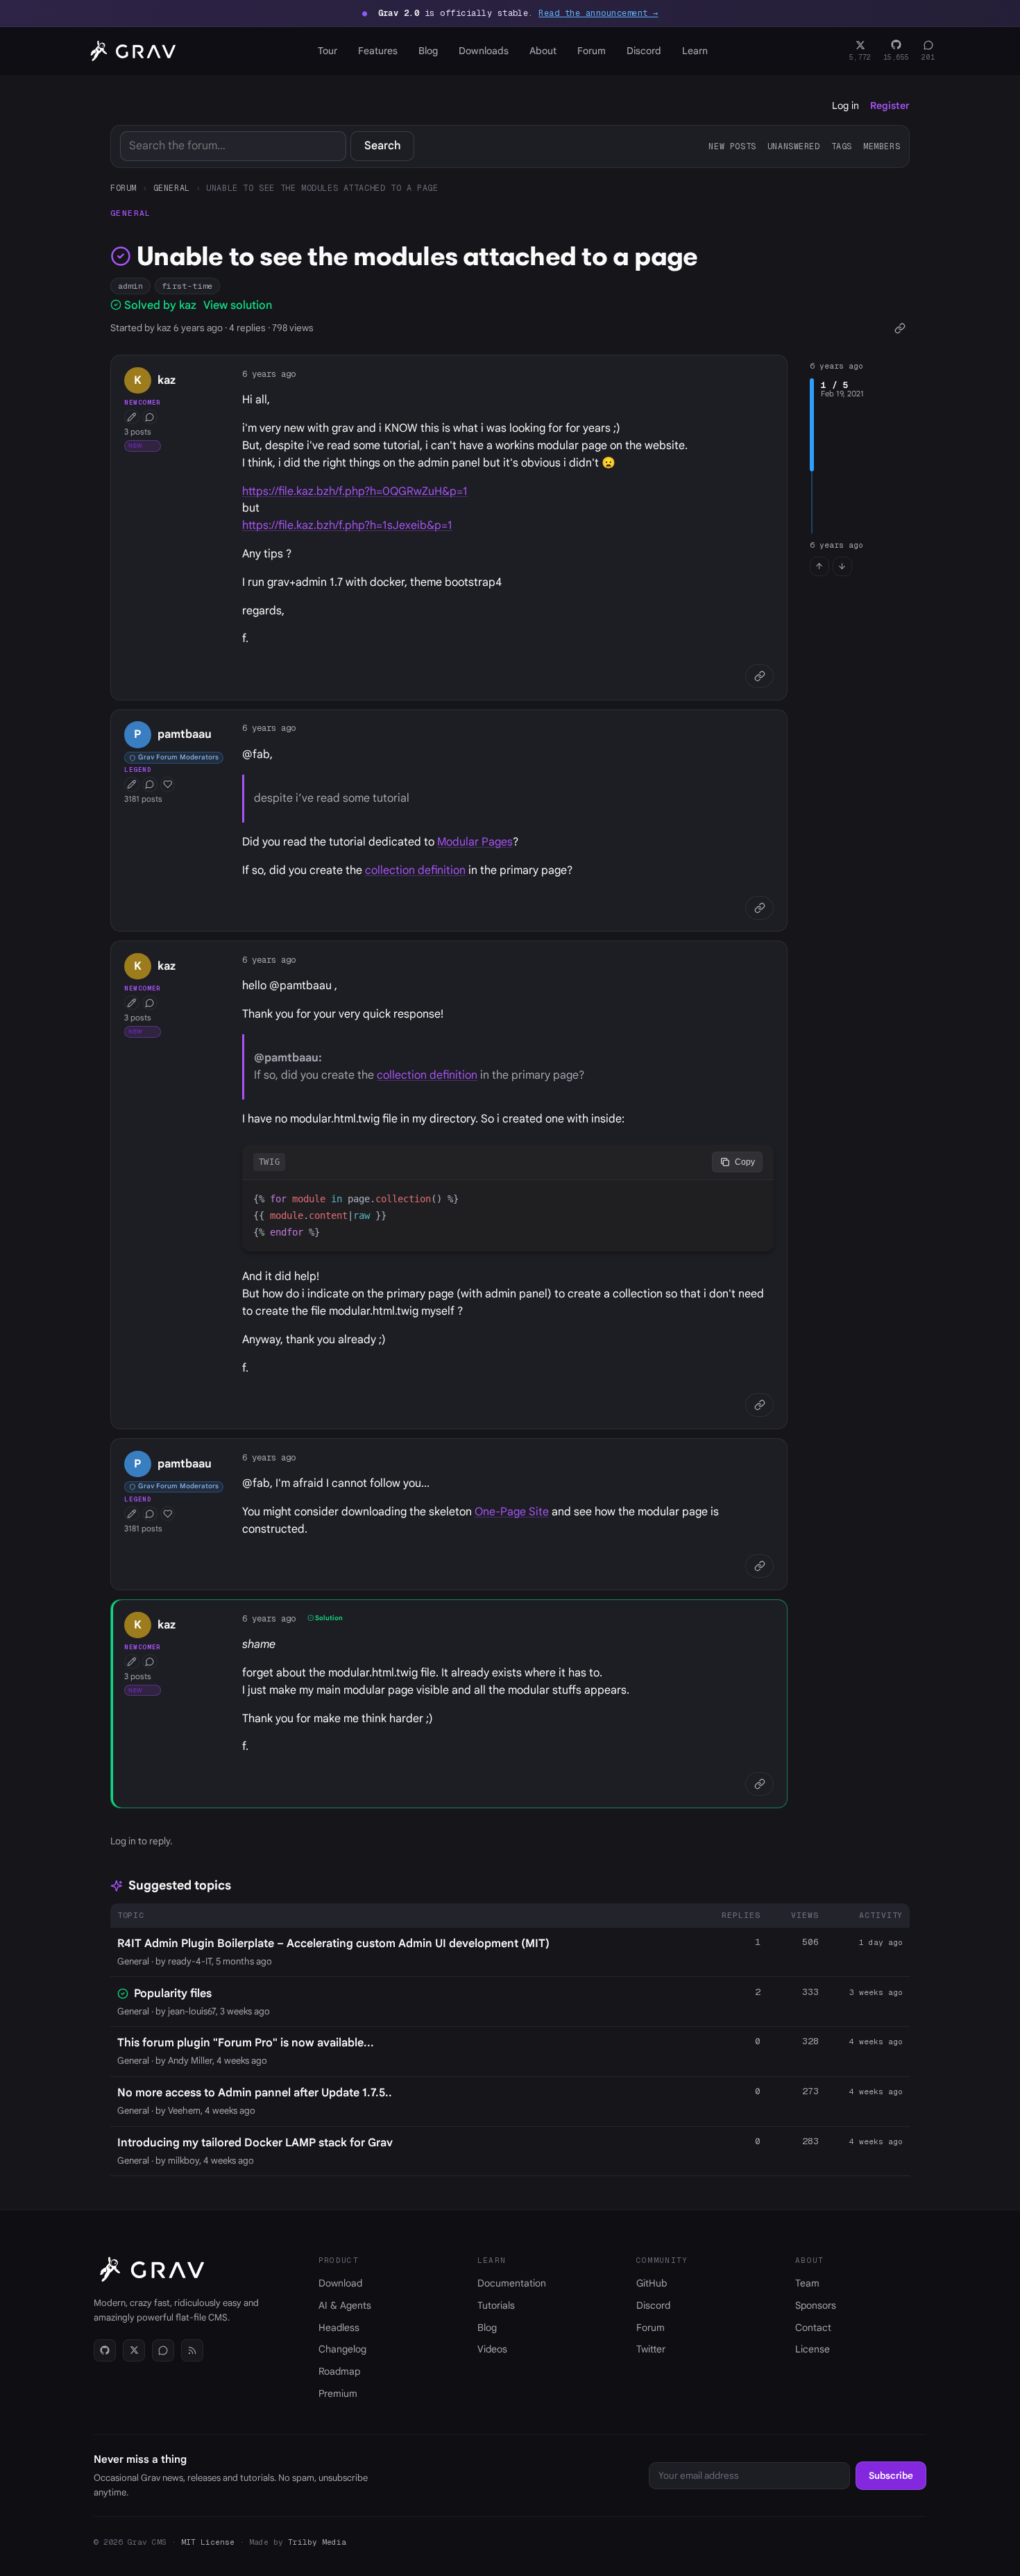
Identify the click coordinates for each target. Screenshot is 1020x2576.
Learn (695, 51)
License (813, 2349)
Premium (338, 2393)
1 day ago (881, 1942)
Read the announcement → (598, 13)
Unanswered (794, 146)
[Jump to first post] (819, 566)
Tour (328, 51)
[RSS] (192, 2350)
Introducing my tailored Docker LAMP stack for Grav (255, 2143)
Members (882, 146)
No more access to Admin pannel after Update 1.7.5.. (255, 2093)
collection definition (415, 870)
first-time (187, 286)
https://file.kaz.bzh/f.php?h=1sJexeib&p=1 (347, 525)
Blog (428, 51)
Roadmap (339, 2371)
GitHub (652, 2283)
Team (807, 2283)
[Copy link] (900, 329)
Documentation (512, 2283)
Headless (339, 2327)
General (172, 188)
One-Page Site (512, 1512)
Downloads (484, 51)
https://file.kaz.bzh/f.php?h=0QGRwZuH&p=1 (355, 491)
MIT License (208, 2542)
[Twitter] (134, 2350)
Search (383, 146)
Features (378, 51)
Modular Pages (475, 842)
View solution (238, 305)
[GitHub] (105, 2350)
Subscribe (891, 2476)
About (543, 51)
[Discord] (163, 2350)
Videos (492, 2349)
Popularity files (173, 1994)
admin (131, 286)
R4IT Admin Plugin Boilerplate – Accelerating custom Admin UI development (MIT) (333, 1944)
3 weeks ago (876, 1992)
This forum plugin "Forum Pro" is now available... (246, 2043)
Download (340, 2283)
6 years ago (269, 374)
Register (890, 106)
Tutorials (496, 2305)
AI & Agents (345, 2305)
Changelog (342, 2349)
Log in (845, 106)
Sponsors (816, 2305)
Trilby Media (317, 2542)
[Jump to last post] (842, 566)
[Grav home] (130, 51)
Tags (842, 146)
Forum (592, 51)
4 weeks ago (876, 2042)
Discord (644, 51)
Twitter (651, 2349)
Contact (813, 2327)
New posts (732, 146)
